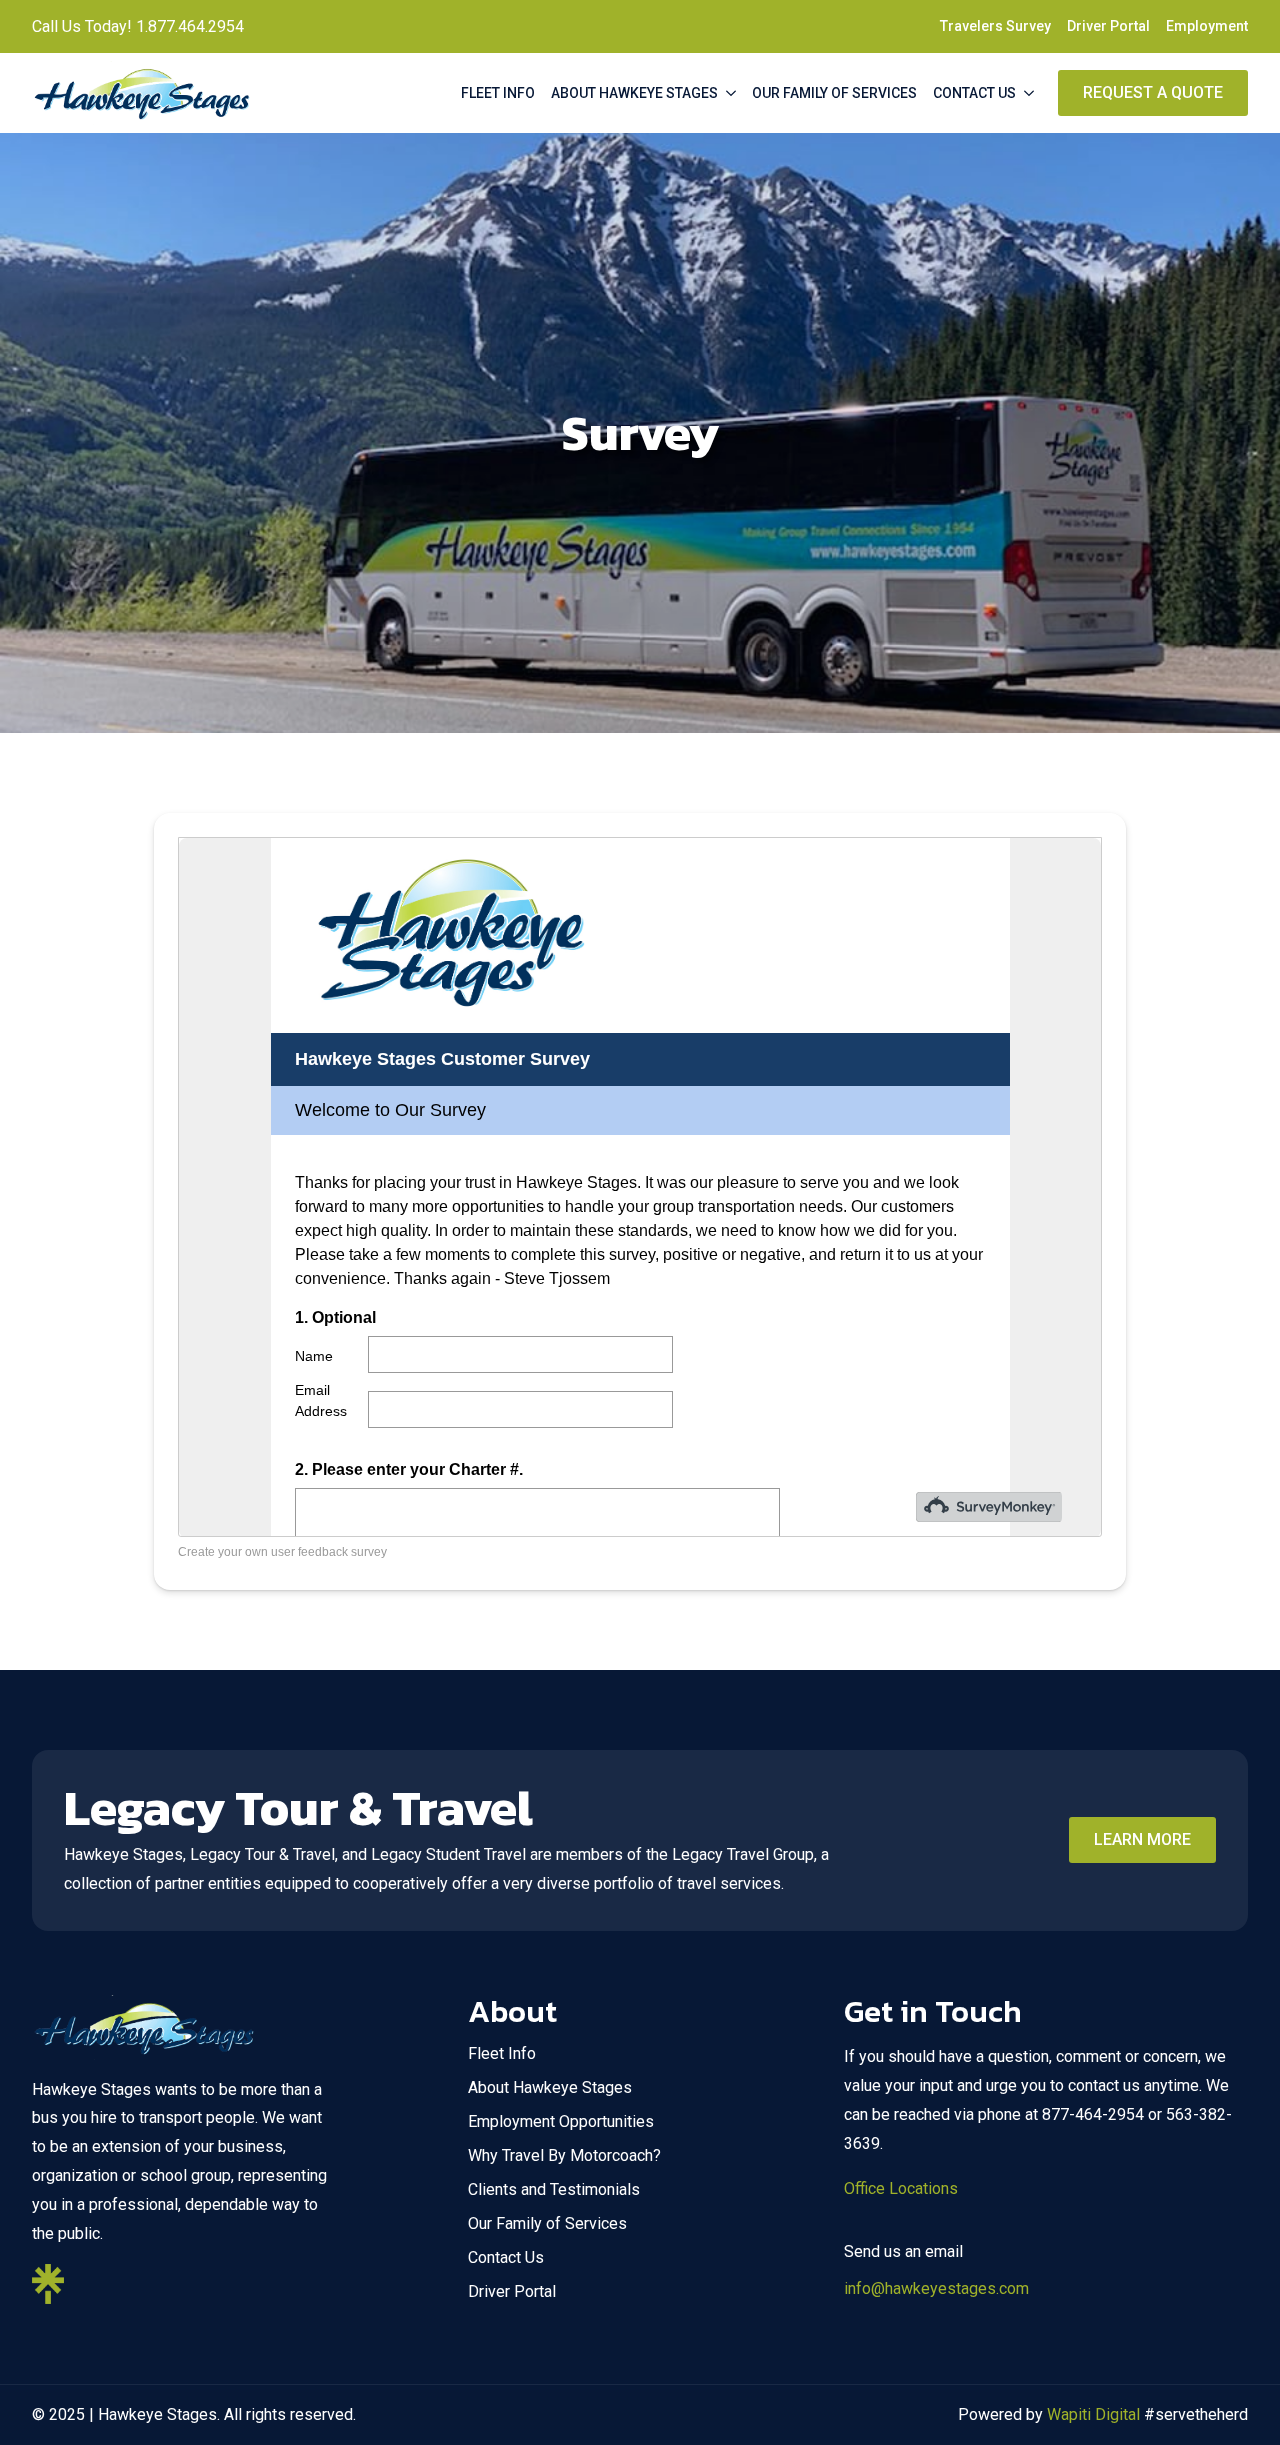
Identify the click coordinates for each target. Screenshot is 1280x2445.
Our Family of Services (834, 93)
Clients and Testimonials (554, 2189)
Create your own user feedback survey (282, 1552)
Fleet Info (498, 93)
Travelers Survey (995, 26)
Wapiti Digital (1093, 2414)
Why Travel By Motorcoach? (564, 2155)
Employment (1207, 26)
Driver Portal (1108, 26)
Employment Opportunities (561, 2121)
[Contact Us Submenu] (1029, 93)
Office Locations (901, 2188)
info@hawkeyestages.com (936, 2288)
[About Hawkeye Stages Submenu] (731, 93)
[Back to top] (1236, 2401)
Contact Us (974, 93)
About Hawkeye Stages (634, 93)
